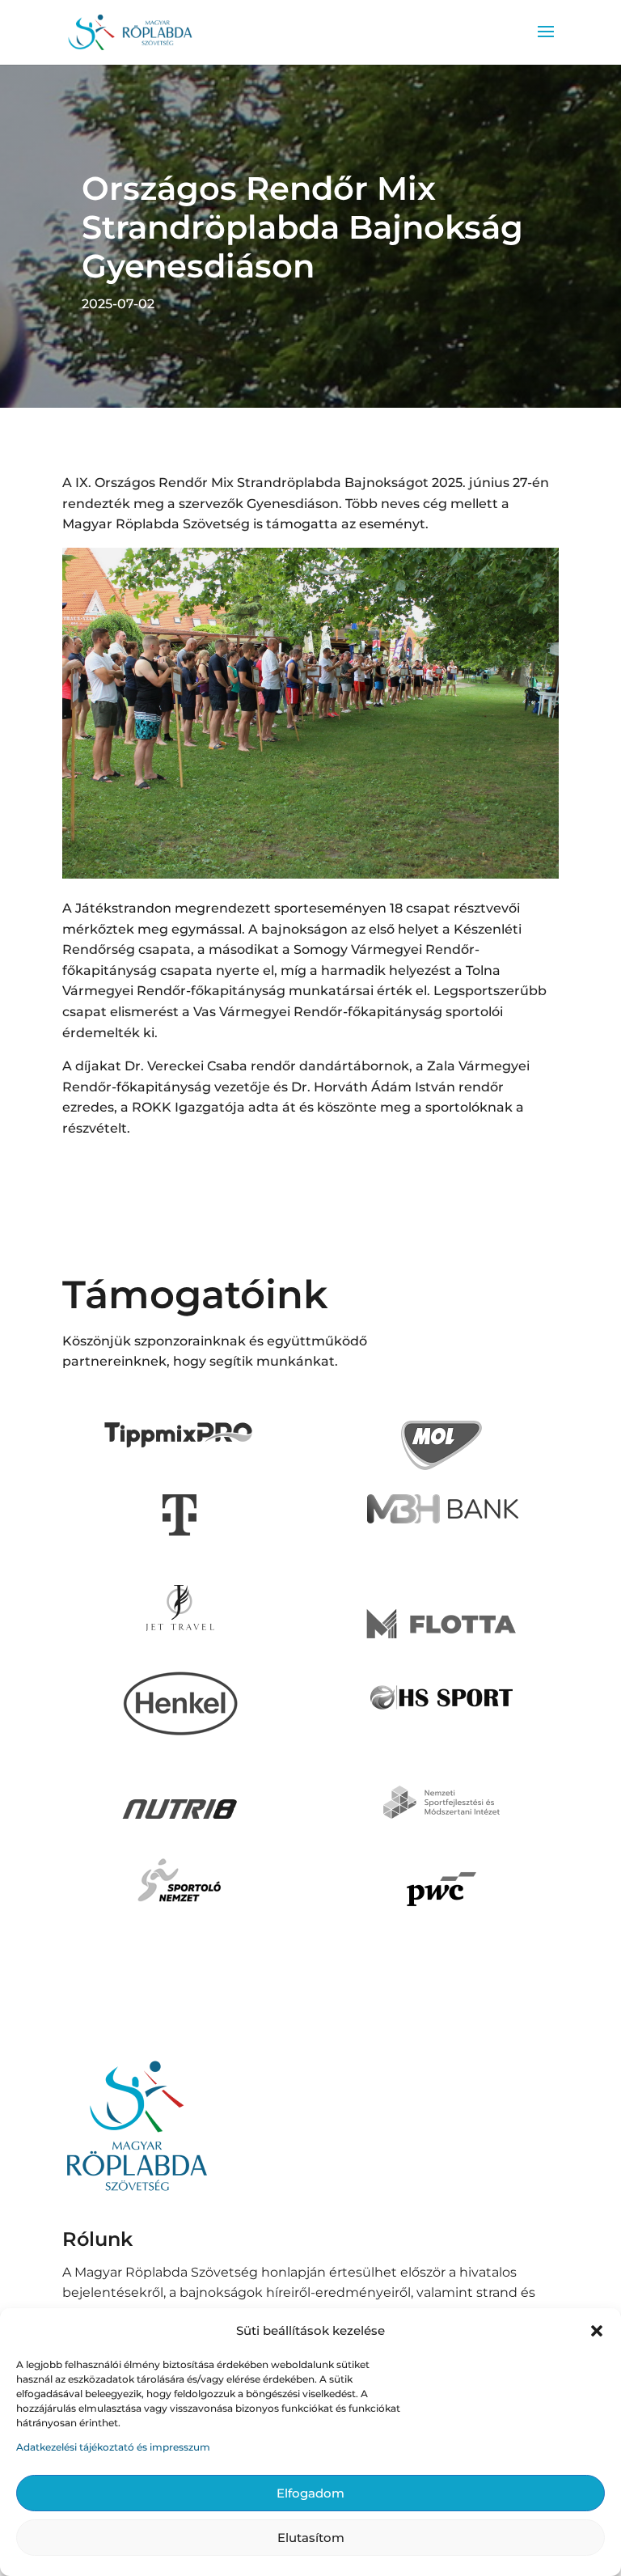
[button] (597, 2331)
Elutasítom (311, 2538)
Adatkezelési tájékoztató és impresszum (113, 2447)
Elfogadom (310, 2493)
